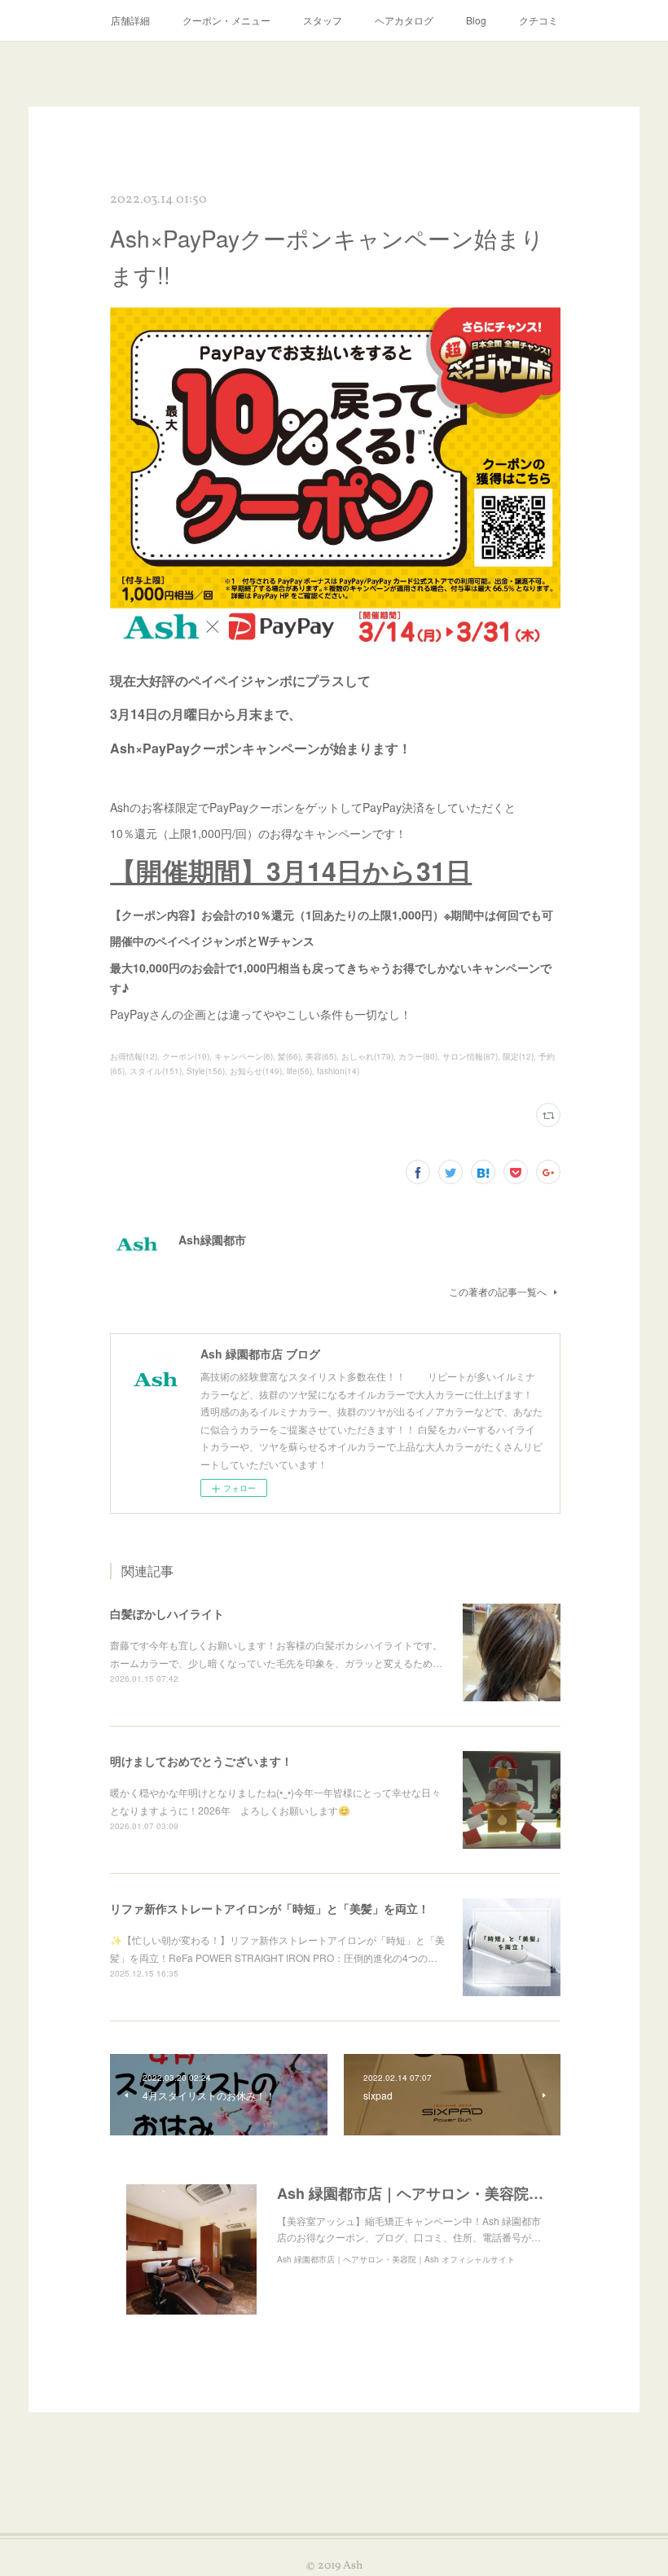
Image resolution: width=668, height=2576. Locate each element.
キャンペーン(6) (244, 1056)
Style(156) (206, 1071)
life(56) (299, 1071)
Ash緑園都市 (212, 1240)
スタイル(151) (156, 1071)
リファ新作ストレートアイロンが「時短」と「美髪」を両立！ (270, 1908)
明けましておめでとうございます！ (201, 1761)
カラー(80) (418, 1056)
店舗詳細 (130, 20)
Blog (476, 20)
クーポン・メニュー (226, 20)
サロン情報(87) (470, 1056)
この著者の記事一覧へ (498, 1291)
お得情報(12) (134, 1056)
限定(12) (518, 1056)
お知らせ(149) (256, 1071)
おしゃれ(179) (367, 1056)
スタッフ (323, 20)
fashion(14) (338, 1071)
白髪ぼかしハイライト (167, 1613)
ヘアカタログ (404, 20)
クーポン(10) (186, 1056)
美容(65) (321, 1056)
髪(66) (289, 1056)
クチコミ (538, 20)
